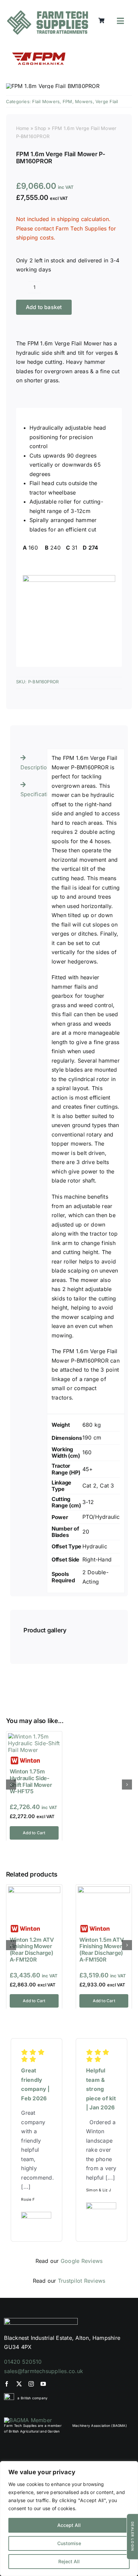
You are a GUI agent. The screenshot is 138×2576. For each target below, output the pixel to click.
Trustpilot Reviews (82, 2281)
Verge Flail (107, 101)
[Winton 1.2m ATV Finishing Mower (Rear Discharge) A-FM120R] (34, 1890)
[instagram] (31, 2384)
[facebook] (7, 2384)
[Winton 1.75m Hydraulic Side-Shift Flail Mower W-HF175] (34, 1736)
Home (23, 128)
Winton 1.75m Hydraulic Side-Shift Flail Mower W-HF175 (31, 1781)
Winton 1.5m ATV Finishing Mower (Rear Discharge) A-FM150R (101, 1950)
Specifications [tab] (31, 794)
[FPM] (40, 48)
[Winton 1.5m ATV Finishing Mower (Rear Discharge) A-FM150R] (104, 1890)
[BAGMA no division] (28, 2420)
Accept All (69, 2525)
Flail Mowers (46, 101)
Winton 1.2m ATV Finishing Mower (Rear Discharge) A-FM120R (32, 1950)
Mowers (84, 101)
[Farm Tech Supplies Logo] (48, 13)
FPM (67, 101)
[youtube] (43, 2384)
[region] (69, 2519)
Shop (40, 128)
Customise (69, 2543)
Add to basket (44, 307)
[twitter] (19, 2384)
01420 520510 (23, 2362)
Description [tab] (31, 767)
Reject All (69, 2561)
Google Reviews (82, 2261)
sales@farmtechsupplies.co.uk (44, 2371)
